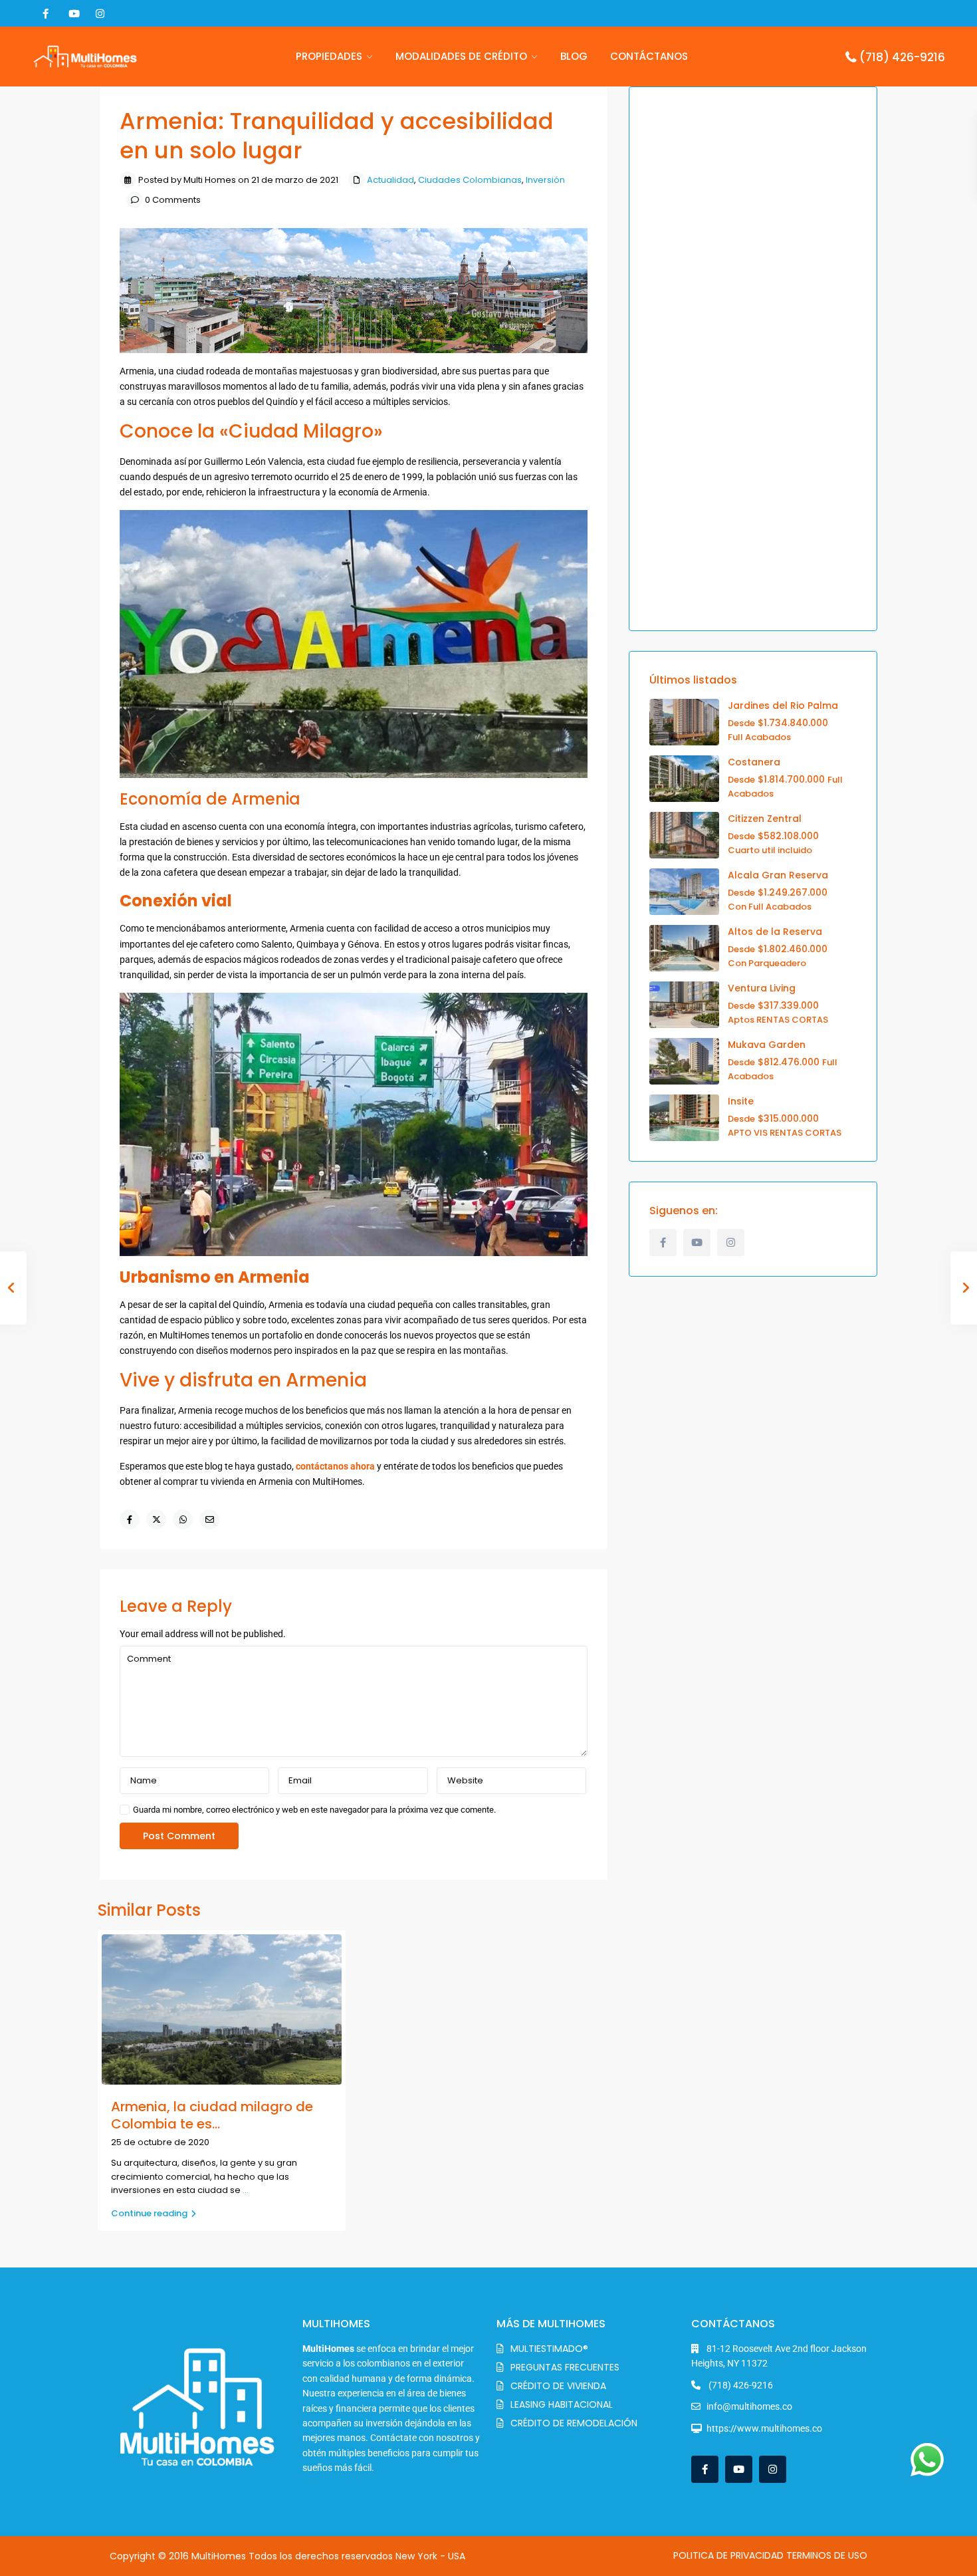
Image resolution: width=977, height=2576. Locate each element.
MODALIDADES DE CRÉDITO (461, 56)
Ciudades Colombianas (470, 180)
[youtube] (73, 13)
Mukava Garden (767, 1045)
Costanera (754, 762)
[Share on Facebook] (130, 1519)
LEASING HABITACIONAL (562, 2404)
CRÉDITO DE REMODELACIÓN (574, 2423)
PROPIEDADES (329, 56)
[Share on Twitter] (156, 1519)
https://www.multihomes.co (764, 2428)
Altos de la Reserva (775, 932)
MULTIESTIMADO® (549, 2349)
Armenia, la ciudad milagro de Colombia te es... (212, 2115)
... (246, 2190)
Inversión (545, 180)
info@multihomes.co (749, 2406)
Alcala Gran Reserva (778, 875)
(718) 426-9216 (902, 57)
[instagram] (100, 13)
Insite (741, 1101)
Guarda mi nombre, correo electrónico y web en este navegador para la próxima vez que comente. (314, 1810)
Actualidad (390, 180)
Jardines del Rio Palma (783, 706)
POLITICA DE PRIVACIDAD (728, 2555)
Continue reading (149, 2213)
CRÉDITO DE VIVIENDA (558, 2386)
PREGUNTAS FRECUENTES (565, 2367)
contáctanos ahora (335, 1466)
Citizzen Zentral (765, 819)
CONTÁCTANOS (649, 56)
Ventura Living (762, 988)
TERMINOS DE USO (827, 2555)
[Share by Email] (209, 1519)
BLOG (574, 56)
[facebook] (46, 13)
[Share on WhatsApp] (183, 1519)
